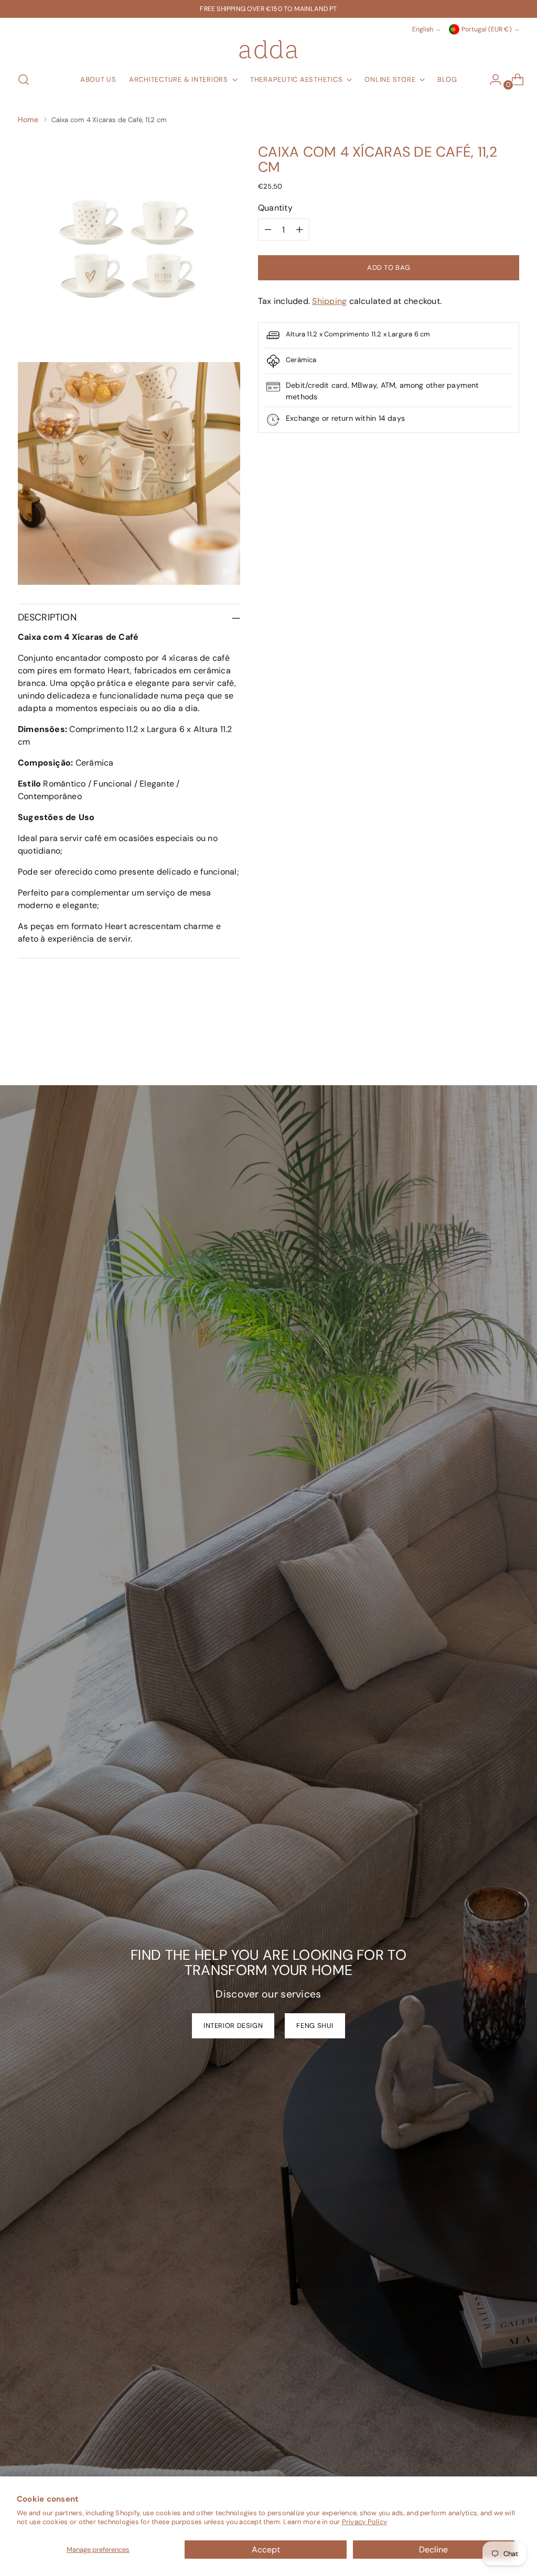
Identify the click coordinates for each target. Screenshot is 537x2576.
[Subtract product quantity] (268, 230)
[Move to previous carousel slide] (486, 1050)
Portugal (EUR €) (487, 29)
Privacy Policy (364, 2522)
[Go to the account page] (491, 80)
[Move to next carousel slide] (510, 1049)
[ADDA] (268, 49)
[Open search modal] (24, 80)
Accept (266, 2550)
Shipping (329, 301)
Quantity (275, 208)
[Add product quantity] (299, 230)
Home (28, 119)
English (423, 29)
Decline (433, 2550)
